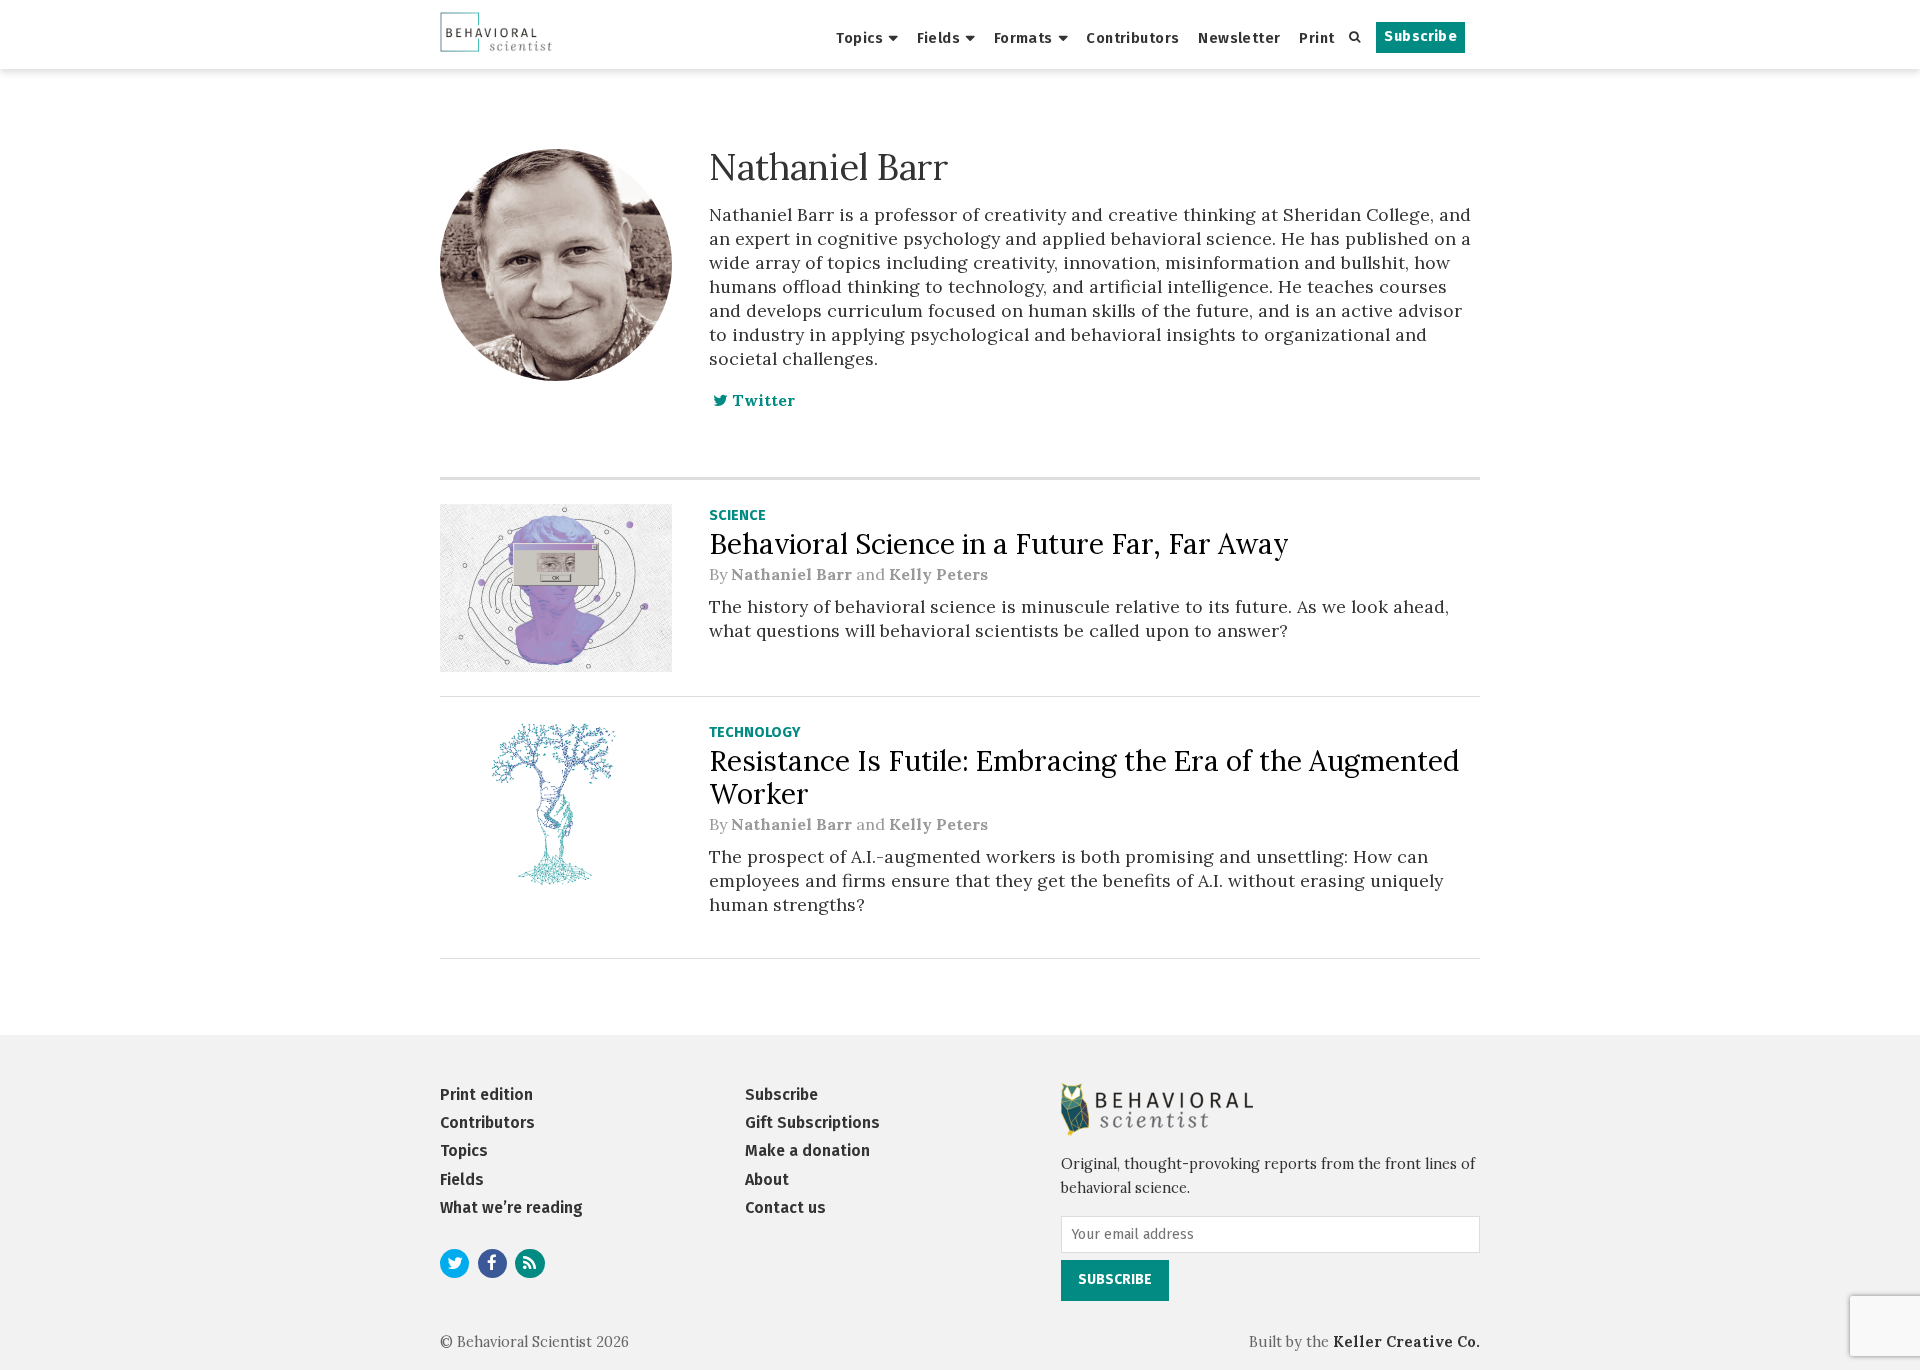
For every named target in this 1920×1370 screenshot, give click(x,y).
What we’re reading (511, 1207)
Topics (859, 38)
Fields (939, 38)
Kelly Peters (938, 574)
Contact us (785, 1207)
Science (737, 515)
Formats (1023, 38)
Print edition (486, 1094)
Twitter (761, 400)
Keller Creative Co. (1406, 1342)
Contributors (1132, 38)
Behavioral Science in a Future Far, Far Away (999, 544)
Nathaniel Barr (791, 574)
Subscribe (1420, 36)
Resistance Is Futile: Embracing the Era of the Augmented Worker (1084, 778)
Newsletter (1239, 38)
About (767, 1179)
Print (1316, 38)
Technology (754, 732)
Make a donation (807, 1150)
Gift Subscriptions (812, 1122)
